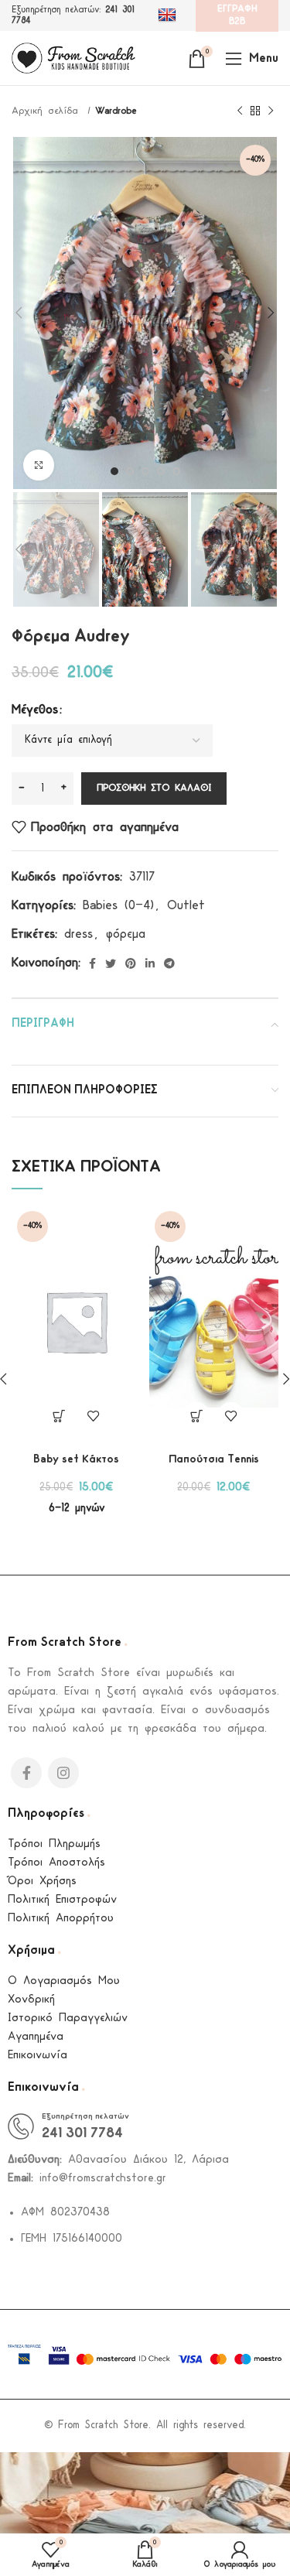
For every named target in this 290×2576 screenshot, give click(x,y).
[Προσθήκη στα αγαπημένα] (94, 1416)
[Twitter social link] (111, 963)
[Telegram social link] (169, 963)
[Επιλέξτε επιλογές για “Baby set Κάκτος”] (59, 1416)
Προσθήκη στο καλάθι (154, 788)
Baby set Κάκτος (76, 1460)
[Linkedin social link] (150, 963)
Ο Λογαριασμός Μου (64, 1981)
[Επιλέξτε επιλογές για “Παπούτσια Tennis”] (196, 1416)
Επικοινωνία (38, 2056)
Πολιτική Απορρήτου (61, 1919)
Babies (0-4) (118, 906)
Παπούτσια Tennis (214, 1460)
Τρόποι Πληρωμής (54, 1844)
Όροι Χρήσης (42, 1882)
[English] (169, 15)
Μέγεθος (35, 710)
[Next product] (271, 111)
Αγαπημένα (36, 2037)
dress (78, 934)
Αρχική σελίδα (48, 111)
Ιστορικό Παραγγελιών (68, 2018)
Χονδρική (31, 2000)
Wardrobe (116, 111)
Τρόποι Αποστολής (56, 1863)
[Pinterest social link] (131, 963)
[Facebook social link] (92, 963)
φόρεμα (126, 934)
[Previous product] (240, 111)
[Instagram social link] (63, 1773)
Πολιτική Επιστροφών (62, 1900)
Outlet (186, 906)
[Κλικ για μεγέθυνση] (39, 465)
